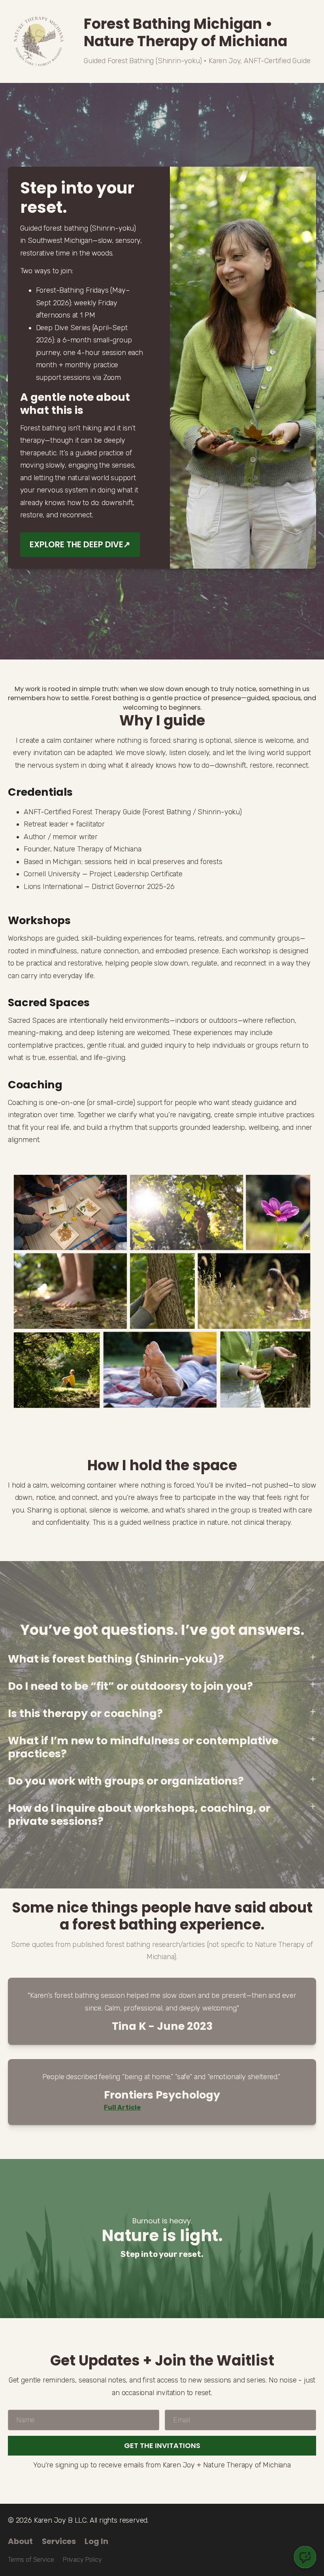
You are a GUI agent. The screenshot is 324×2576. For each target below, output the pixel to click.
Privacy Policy (82, 2560)
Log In (96, 2541)
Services (59, 2541)
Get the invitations (162, 2445)
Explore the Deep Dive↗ (80, 544)
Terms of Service (31, 2560)
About (20, 2541)
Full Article (122, 2107)
